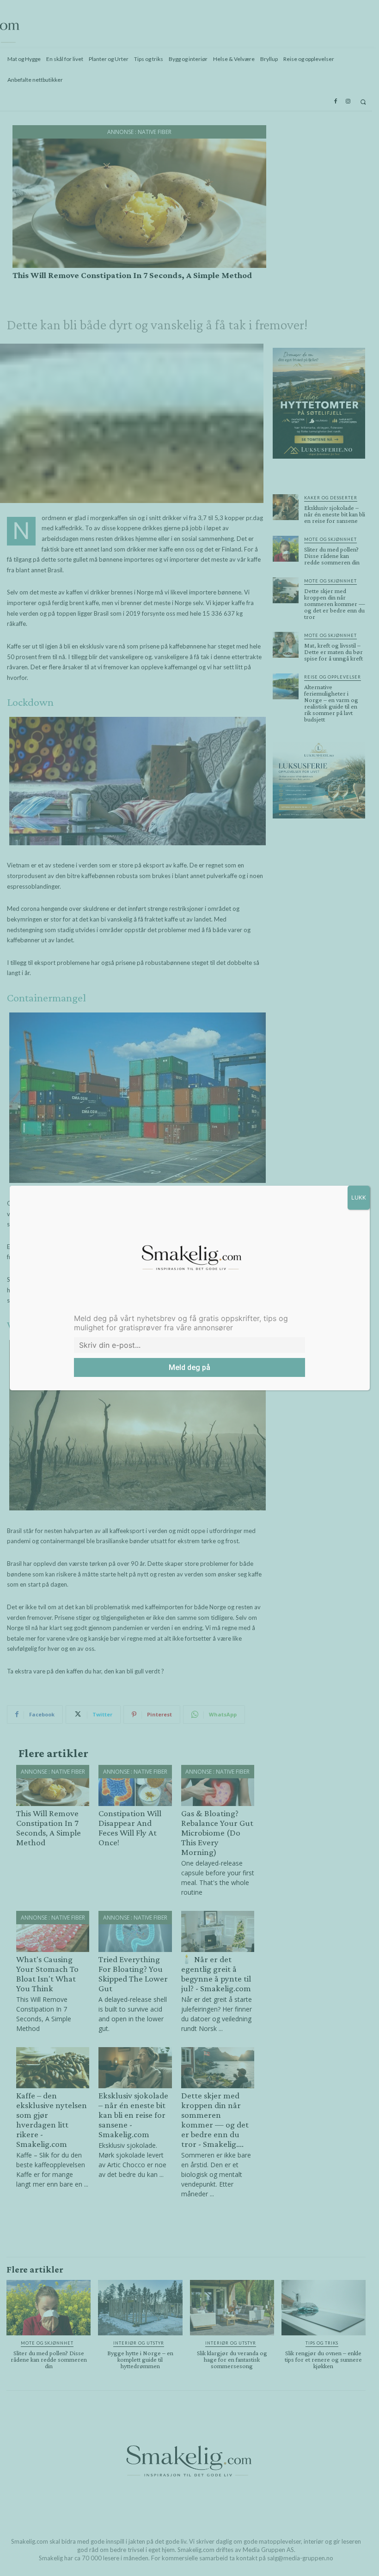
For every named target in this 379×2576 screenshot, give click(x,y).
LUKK (359, 1197)
